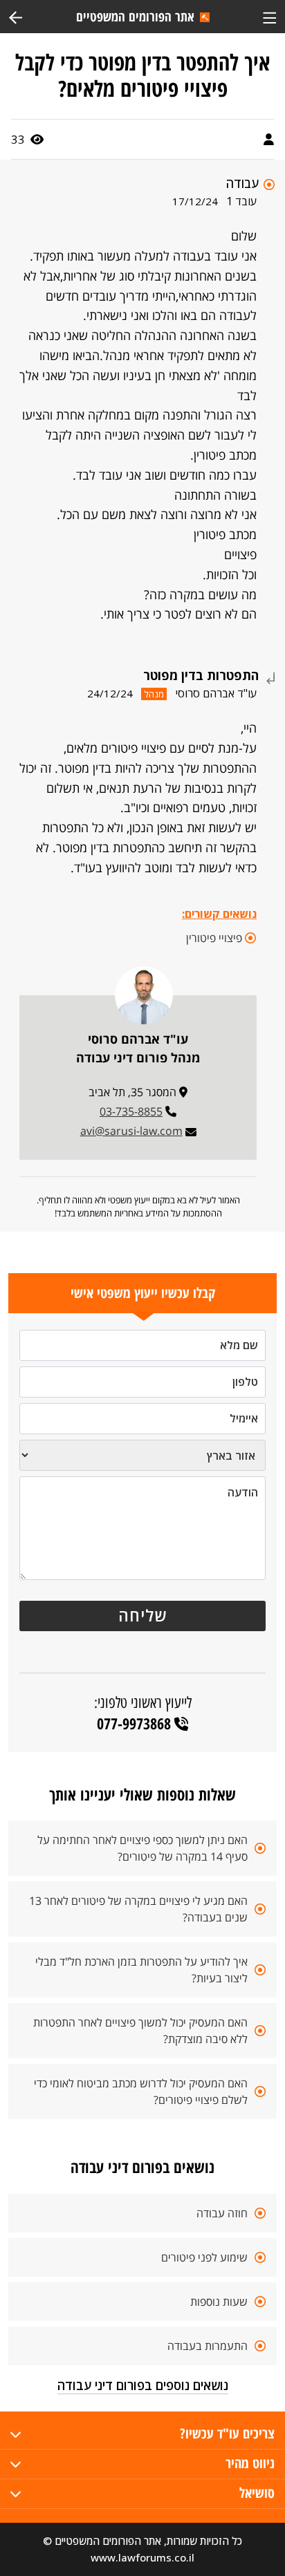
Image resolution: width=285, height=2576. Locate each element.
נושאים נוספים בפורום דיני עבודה (143, 2385)
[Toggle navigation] (269, 16)
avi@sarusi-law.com (131, 1131)
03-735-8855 (131, 1111)
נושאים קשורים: (219, 914)
